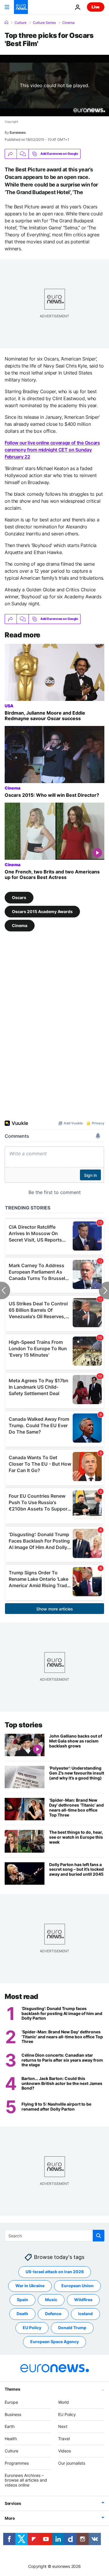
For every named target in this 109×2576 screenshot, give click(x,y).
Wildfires (83, 2300)
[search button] (99, 2236)
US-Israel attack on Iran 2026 (55, 2272)
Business (13, 2414)
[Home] (6, 22)
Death (22, 2314)
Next (63, 2426)
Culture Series (44, 23)
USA (9, 706)
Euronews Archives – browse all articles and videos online (26, 2480)
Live (96, 7)
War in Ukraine (30, 2286)
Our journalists (72, 2463)
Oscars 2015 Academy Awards (42, 911)
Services (13, 2503)
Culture (20, 23)
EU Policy (32, 2328)
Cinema (68, 23)
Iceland (85, 2314)
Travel (64, 2439)
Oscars (19, 897)
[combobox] (54, 2236)
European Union (77, 2286)
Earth (10, 2426)
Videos (65, 2451)
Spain (23, 2300)
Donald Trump (72, 2328)
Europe (11, 2402)
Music (51, 2300)
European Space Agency (54, 2342)
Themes (12, 2389)
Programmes (17, 2463)
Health (11, 2439)
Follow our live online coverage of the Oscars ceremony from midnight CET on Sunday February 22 (52, 450)
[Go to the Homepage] (21, 7)
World (64, 2402)
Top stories (24, 1725)
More (10, 2518)
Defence (53, 2314)
